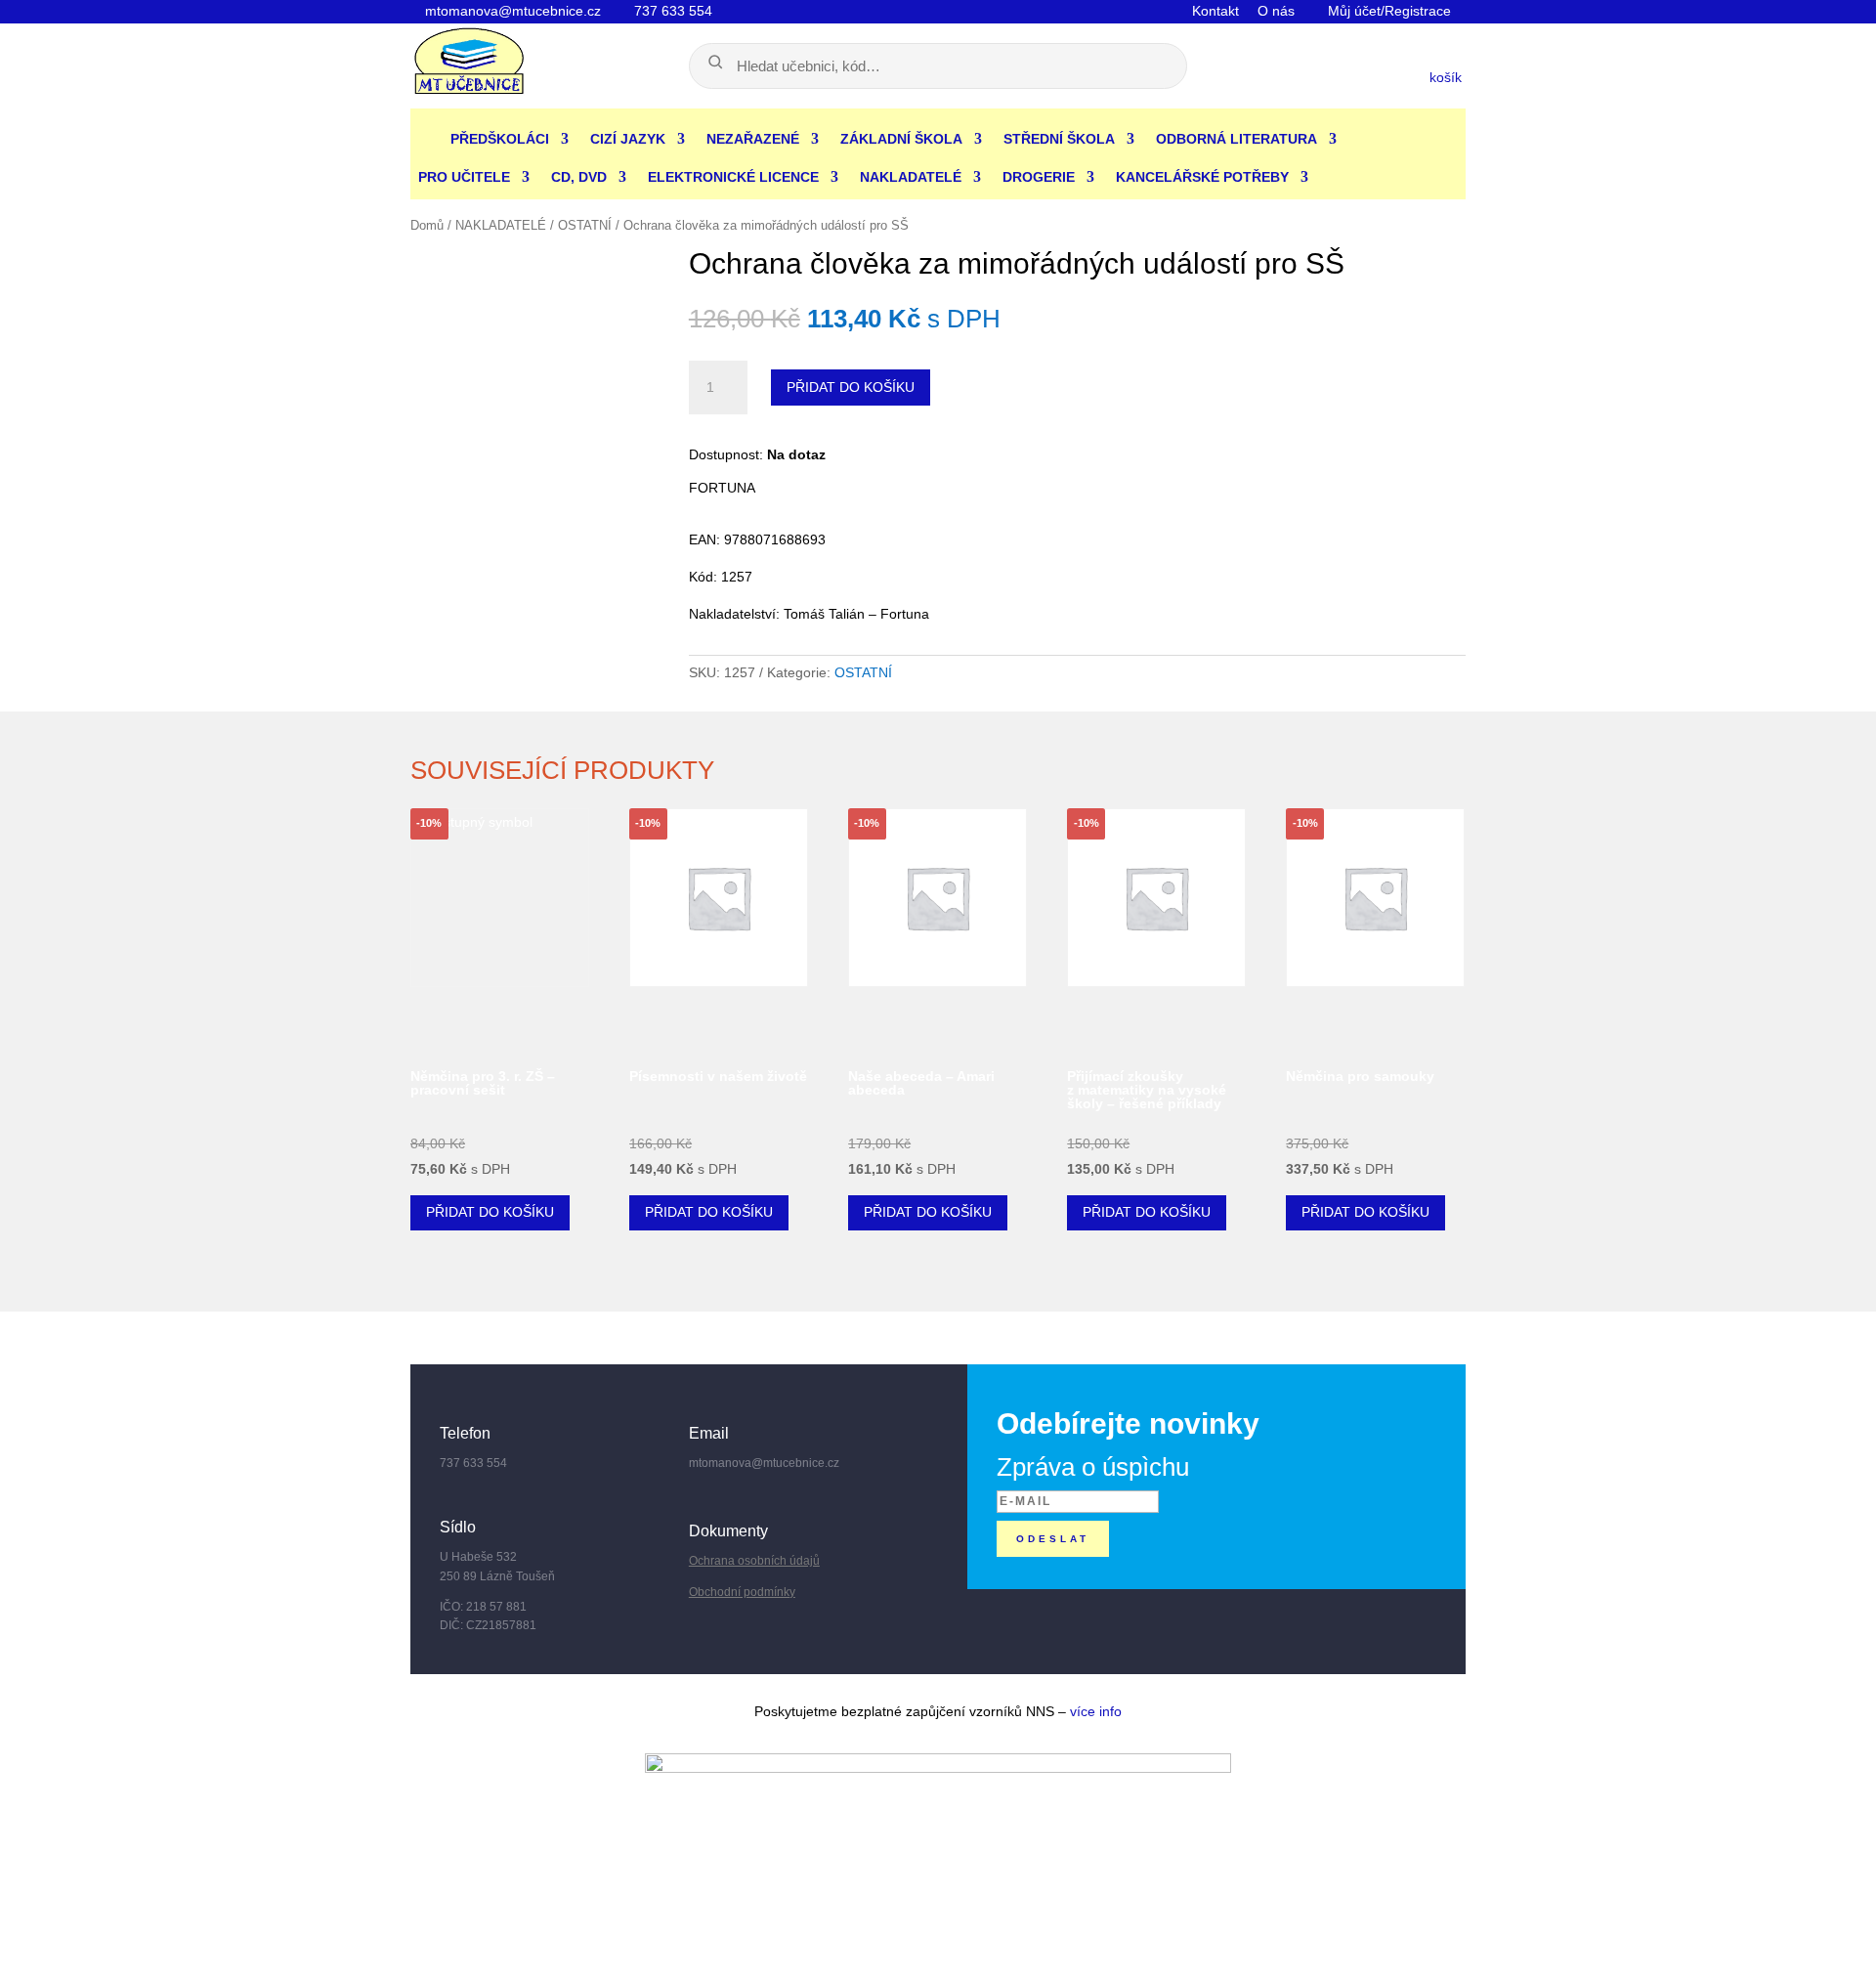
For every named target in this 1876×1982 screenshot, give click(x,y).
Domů (427, 225)
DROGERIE (1039, 177)
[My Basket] (1317, 74)
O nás (1276, 11)
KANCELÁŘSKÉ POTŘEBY (1202, 177)
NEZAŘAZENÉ (753, 139)
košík (1448, 77)
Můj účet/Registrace (1387, 11)
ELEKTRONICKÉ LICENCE (733, 177)
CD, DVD (579, 177)
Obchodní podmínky (742, 1592)
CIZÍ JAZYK (628, 139)
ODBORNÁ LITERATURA (1236, 139)
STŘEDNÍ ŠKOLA (1059, 139)
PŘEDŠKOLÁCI (500, 139)
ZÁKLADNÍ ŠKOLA (901, 139)
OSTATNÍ (585, 225)
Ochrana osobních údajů (754, 1561)
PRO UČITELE (464, 177)
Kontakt (1215, 11)
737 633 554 (671, 11)
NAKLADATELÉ (911, 177)
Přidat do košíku (851, 387)
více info (1096, 1711)
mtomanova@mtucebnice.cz (511, 11)
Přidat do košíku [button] (490, 1212)
